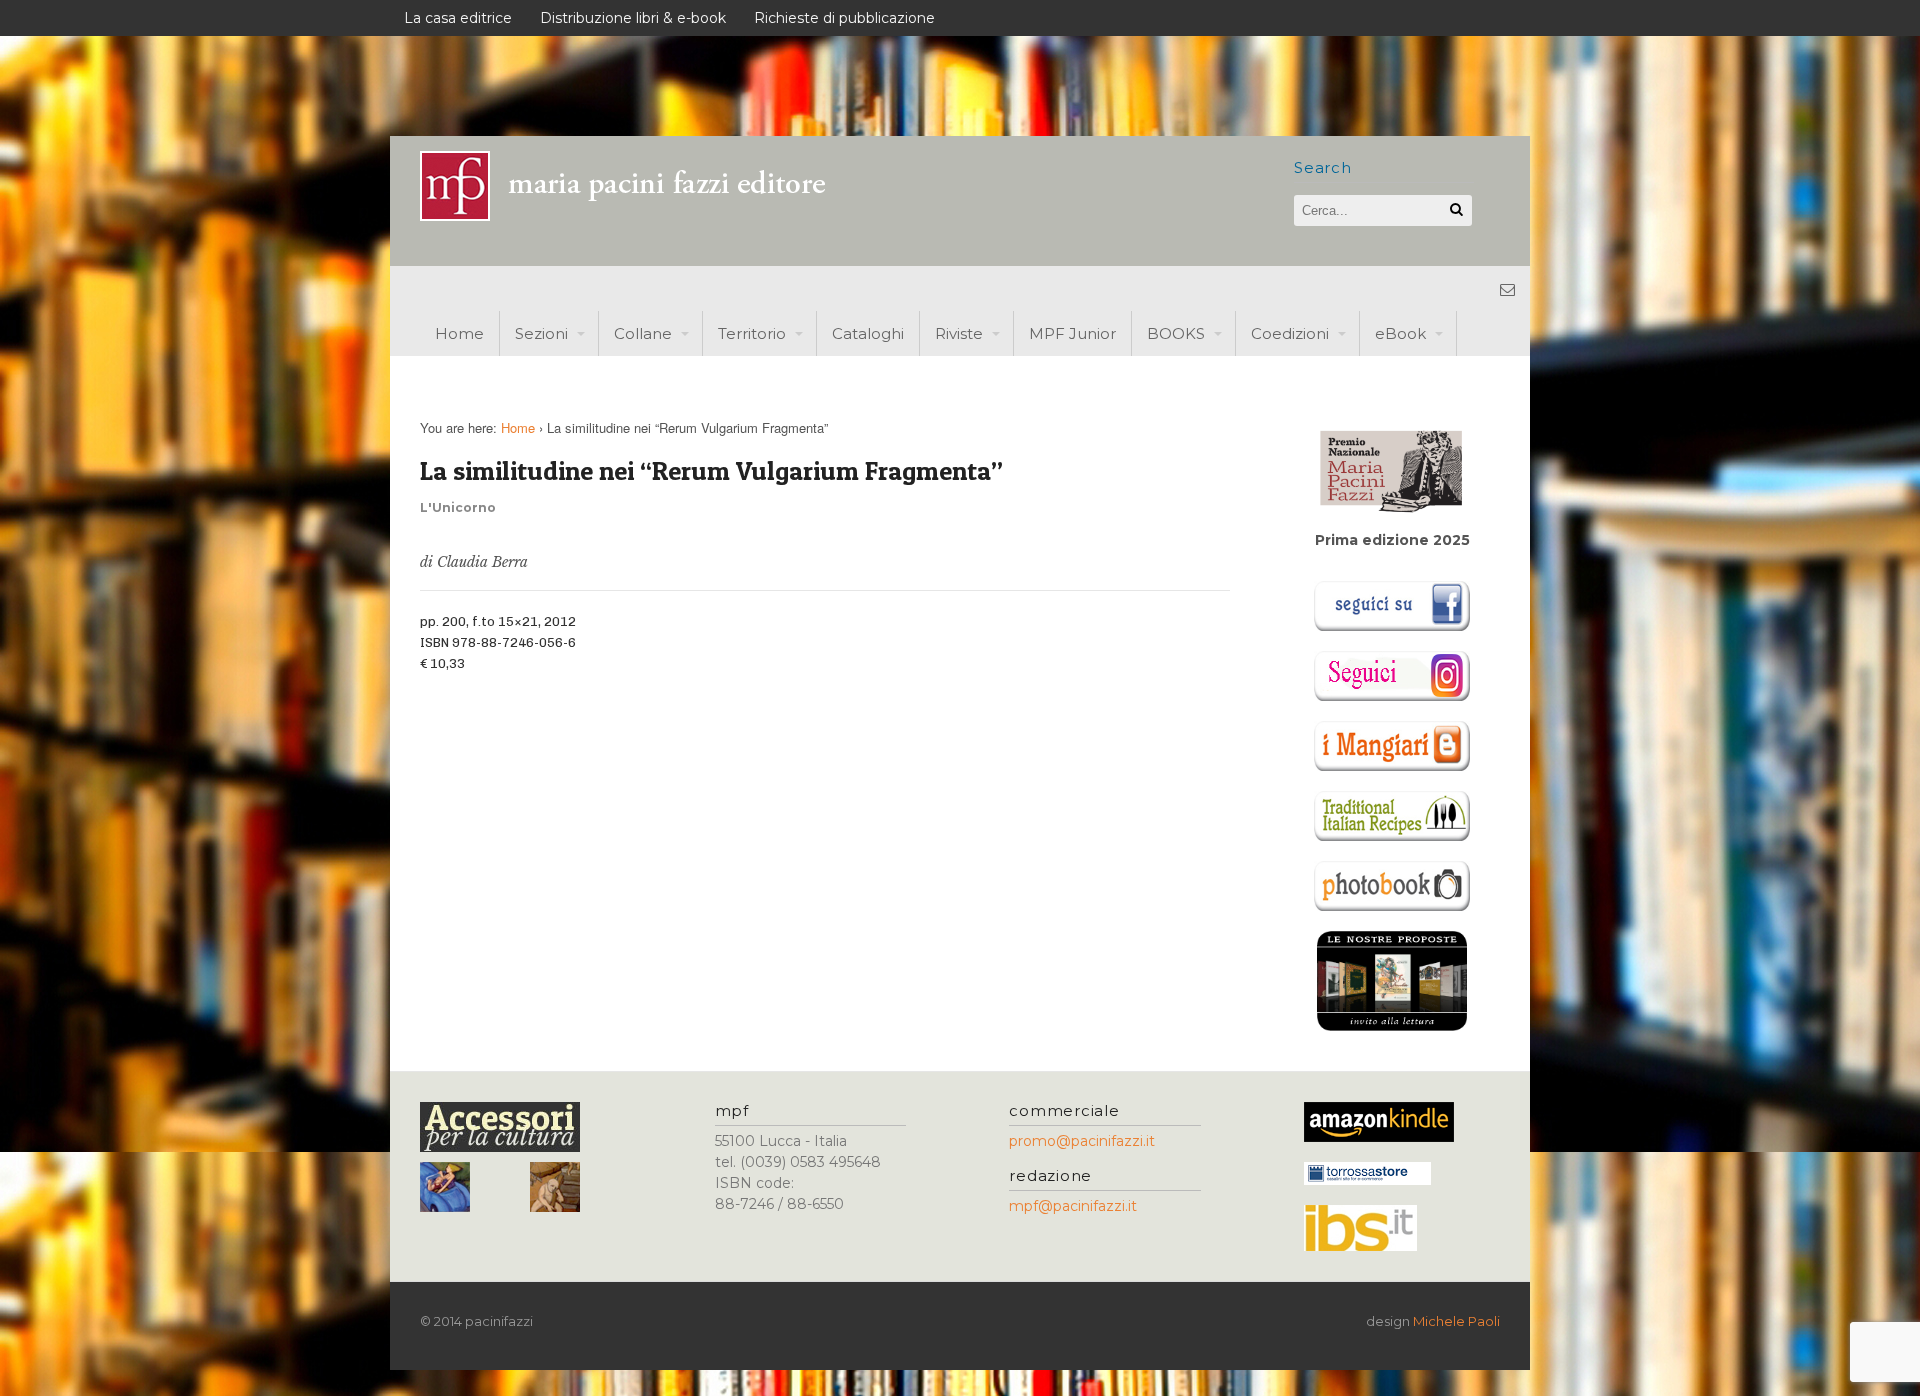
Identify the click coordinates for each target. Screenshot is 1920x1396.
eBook (1400, 333)
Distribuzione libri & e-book (633, 18)
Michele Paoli (1456, 1321)
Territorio (752, 333)
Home (459, 333)
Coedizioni (1290, 333)
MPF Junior (1072, 333)
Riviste (959, 333)
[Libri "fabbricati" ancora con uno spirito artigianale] (635, 215)
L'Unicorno (458, 507)
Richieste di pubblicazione (844, 18)
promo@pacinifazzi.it (1082, 1141)
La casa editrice (458, 18)
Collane (643, 333)
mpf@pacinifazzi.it (1073, 1206)
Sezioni (541, 333)
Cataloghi (868, 333)
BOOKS (1176, 333)
